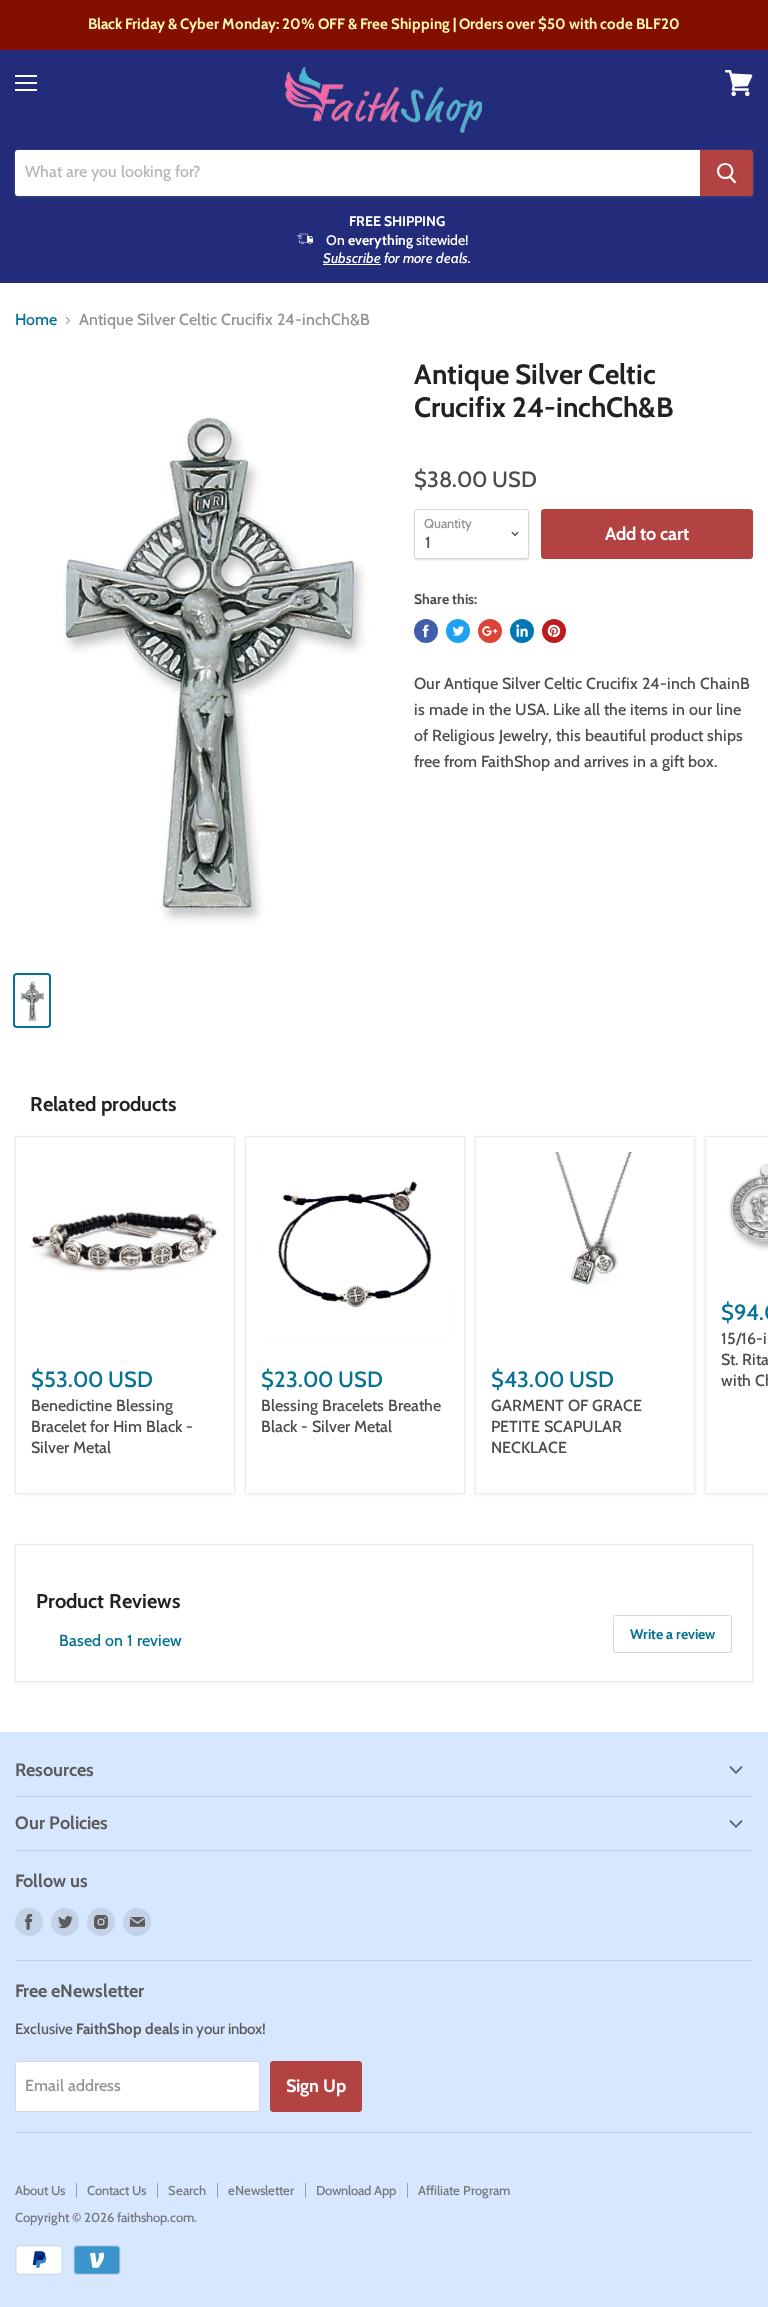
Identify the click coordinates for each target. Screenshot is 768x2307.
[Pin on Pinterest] (554, 631)
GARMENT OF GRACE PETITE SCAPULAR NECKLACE (566, 1426)
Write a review (672, 1634)
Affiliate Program (464, 2190)
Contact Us (116, 2190)
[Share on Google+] (490, 631)
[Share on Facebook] (426, 631)
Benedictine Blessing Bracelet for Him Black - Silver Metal (112, 1426)
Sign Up (316, 2086)
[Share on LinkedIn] (522, 631)
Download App (356, 2190)
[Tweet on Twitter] (458, 631)
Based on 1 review (120, 1640)
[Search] (726, 173)
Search (187, 2190)
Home (36, 320)
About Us (40, 2190)
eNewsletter (261, 2190)
